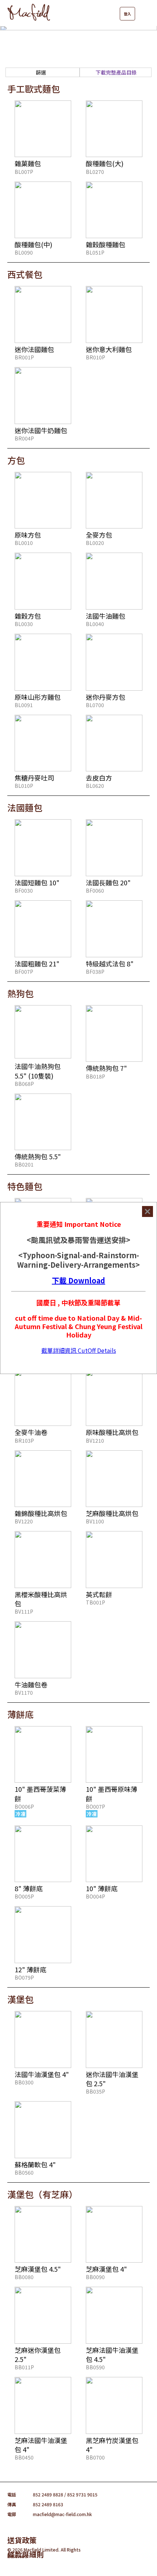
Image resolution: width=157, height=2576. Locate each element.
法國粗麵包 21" (37, 963)
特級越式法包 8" (110, 963)
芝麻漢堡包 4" (106, 2269)
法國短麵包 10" (37, 882)
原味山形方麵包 (38, 697)
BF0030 (24, 890)
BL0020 (95, 543)
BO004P (95, 1896)
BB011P (24, 2367)
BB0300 (24, 2082)
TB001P (95, 1602)
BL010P (24, 786)
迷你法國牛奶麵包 (41, 430)
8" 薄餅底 (29, 1888)
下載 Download (78, 1280)
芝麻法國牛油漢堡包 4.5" (112, 2354)
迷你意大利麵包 (109, 349)
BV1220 (24, 1521)
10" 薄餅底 (102, 1888)
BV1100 (95, 1521)
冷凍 (20, 1814)
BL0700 (95, 705)
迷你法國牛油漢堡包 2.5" (112, 2079)
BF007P (24, 972)
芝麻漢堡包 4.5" (38, 2269)
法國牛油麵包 (106, 616)
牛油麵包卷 (31, 1684)
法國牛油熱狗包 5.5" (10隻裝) (38, 1071)
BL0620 (95, 786)
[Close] (148, 1211)
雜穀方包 (28, 616)
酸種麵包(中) (33, 244)
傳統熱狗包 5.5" (38, 1156)
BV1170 (24, 1692)
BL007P (24, 172)
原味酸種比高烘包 (112, 1432)
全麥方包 (99, 535)
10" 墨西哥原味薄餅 (112, 1793)
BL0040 (95, 624)
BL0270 (95, 172)
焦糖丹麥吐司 (34, 778)
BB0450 (24, 2457)
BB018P (95, 1076)
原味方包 (28, 535)
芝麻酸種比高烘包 (112, 1513)
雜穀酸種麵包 (106, 244)
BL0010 (24, 543)
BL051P (95, 252)
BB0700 (95, 2457)
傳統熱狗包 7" (106, 1068)
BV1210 (95, 1440)
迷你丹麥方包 (106, 697)
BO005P (24, 1896)
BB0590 (95, 2367)
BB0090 (95, 2277)
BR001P (24, 357)
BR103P (24, 1440)
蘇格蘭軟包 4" (35, 2164)
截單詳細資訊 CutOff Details (79, 1350)
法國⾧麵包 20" (108, 882)
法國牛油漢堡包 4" (42, 2074)
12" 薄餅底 (30, 1969)
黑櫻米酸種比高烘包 (41, 1599)
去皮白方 (99, 778)
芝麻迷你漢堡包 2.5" (38, 2354)
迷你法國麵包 (34, 349)
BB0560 (24, 2172)
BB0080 (24, 2277)
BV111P (24, 1611)
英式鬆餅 (99, 1594)
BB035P (95, 2091)
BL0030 (24, 624)
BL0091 (24, 705)
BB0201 (24, 1164)
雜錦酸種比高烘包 (41, 1513)
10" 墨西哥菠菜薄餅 (40, 1793)
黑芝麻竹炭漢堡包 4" (112, 2445)
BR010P (95, 357)
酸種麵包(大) (105, 163)
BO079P (24, 1977)
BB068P (24, 1084)
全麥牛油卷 (31, 1432)
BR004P (24, 438)
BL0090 (24, 252)
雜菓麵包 (28, 163)
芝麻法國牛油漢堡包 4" (41, 2445)
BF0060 (95, 890)
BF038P (95, 972)
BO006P (24, 1806)
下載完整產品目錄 (116, 72)
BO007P (95, 1806)
